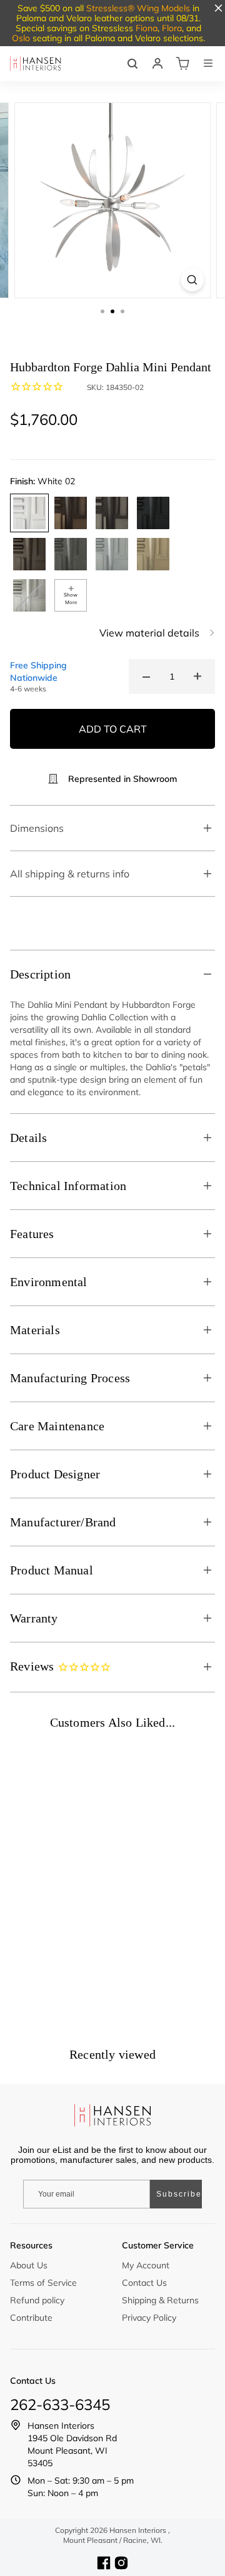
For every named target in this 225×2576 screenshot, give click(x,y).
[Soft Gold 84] (153, 554)
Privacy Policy (149, 2318)
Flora (172, 28)
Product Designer (55, 1474)
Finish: (42, 481)
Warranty (34, 1618)
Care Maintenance (57, 1426)
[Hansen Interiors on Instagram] (121, 2563)
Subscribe (179, 2194)
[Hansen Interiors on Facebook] (104, 2563)
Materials (35, 1330)
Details (28, 1138)
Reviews (34, 1666)
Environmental (49, 1282)
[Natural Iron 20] (71, 554)
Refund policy (37, 2300)
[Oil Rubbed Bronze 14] (29, 554)
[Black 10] (153, 513)
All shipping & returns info (70, 874)
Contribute (31, 2318)
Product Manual (52, 1570)
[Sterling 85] (29, 595)
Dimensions (37, 828)
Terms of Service (43, 2283)
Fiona (147, 28)
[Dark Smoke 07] (112, 513)
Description (40, 974)
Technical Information (68, 1186)
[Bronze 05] (71, 513)
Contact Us (144, 2283)
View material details (149, 633)
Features (32, 1234)
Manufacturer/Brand (63, 1522)
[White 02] (29, 513)
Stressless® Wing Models (138, 8)
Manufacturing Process (70, 1378)
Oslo (21, 38)
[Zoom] (192, 280)
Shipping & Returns (160, 2300)
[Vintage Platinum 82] (112, 554)
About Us (29, 2265)
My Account (146, 2265)
